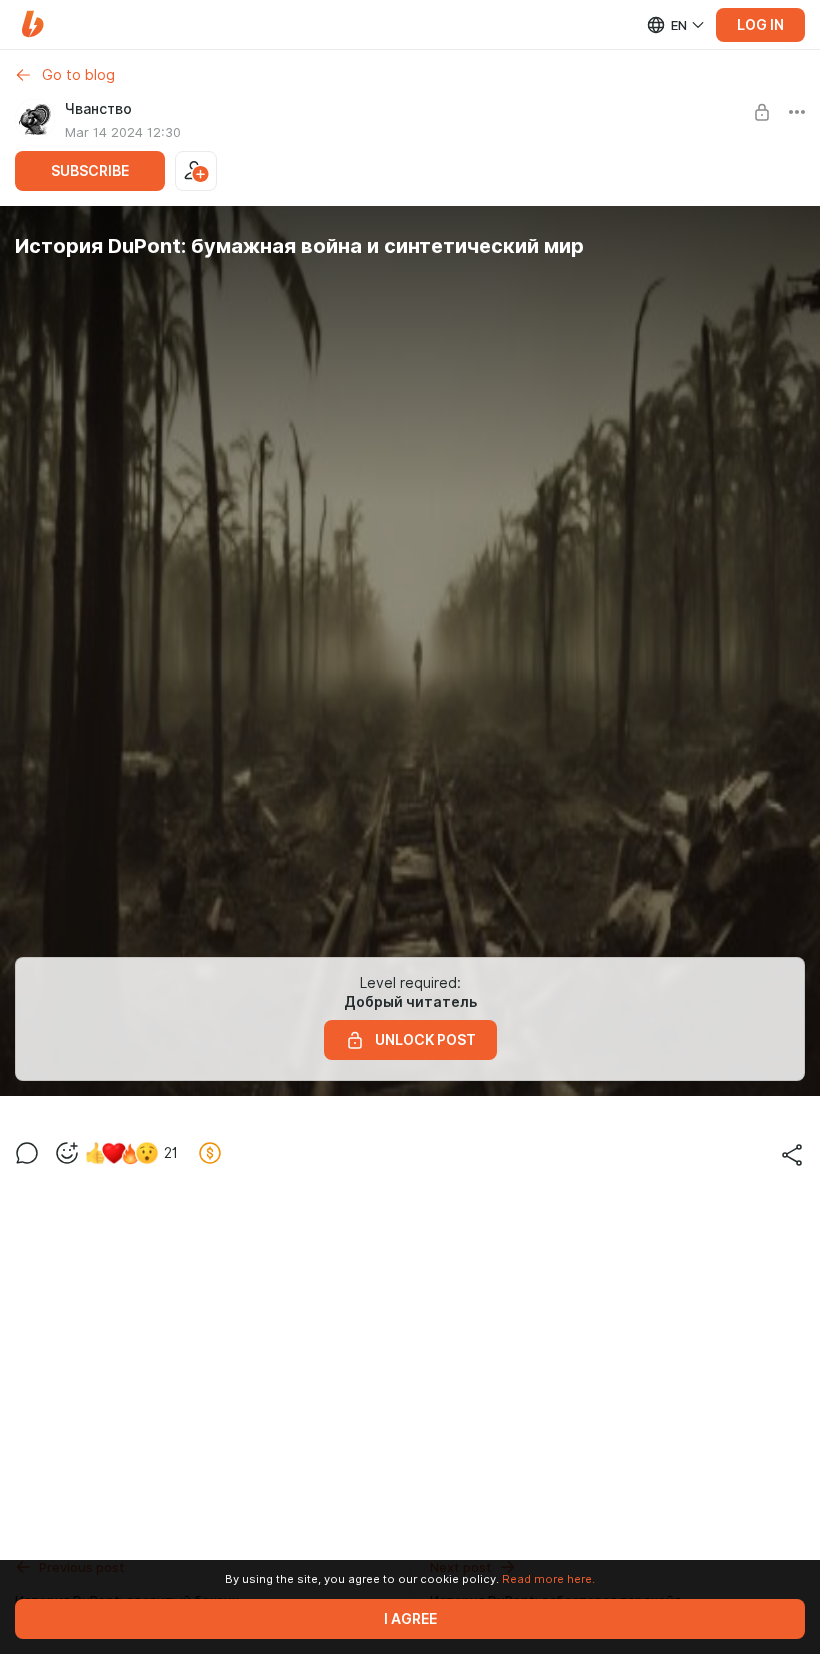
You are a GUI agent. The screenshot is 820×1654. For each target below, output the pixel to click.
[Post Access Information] (762, 112)
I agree (410, 1619)
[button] (32, 24)
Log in (760, 25)
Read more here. (548, 1579)
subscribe (90, 171)
